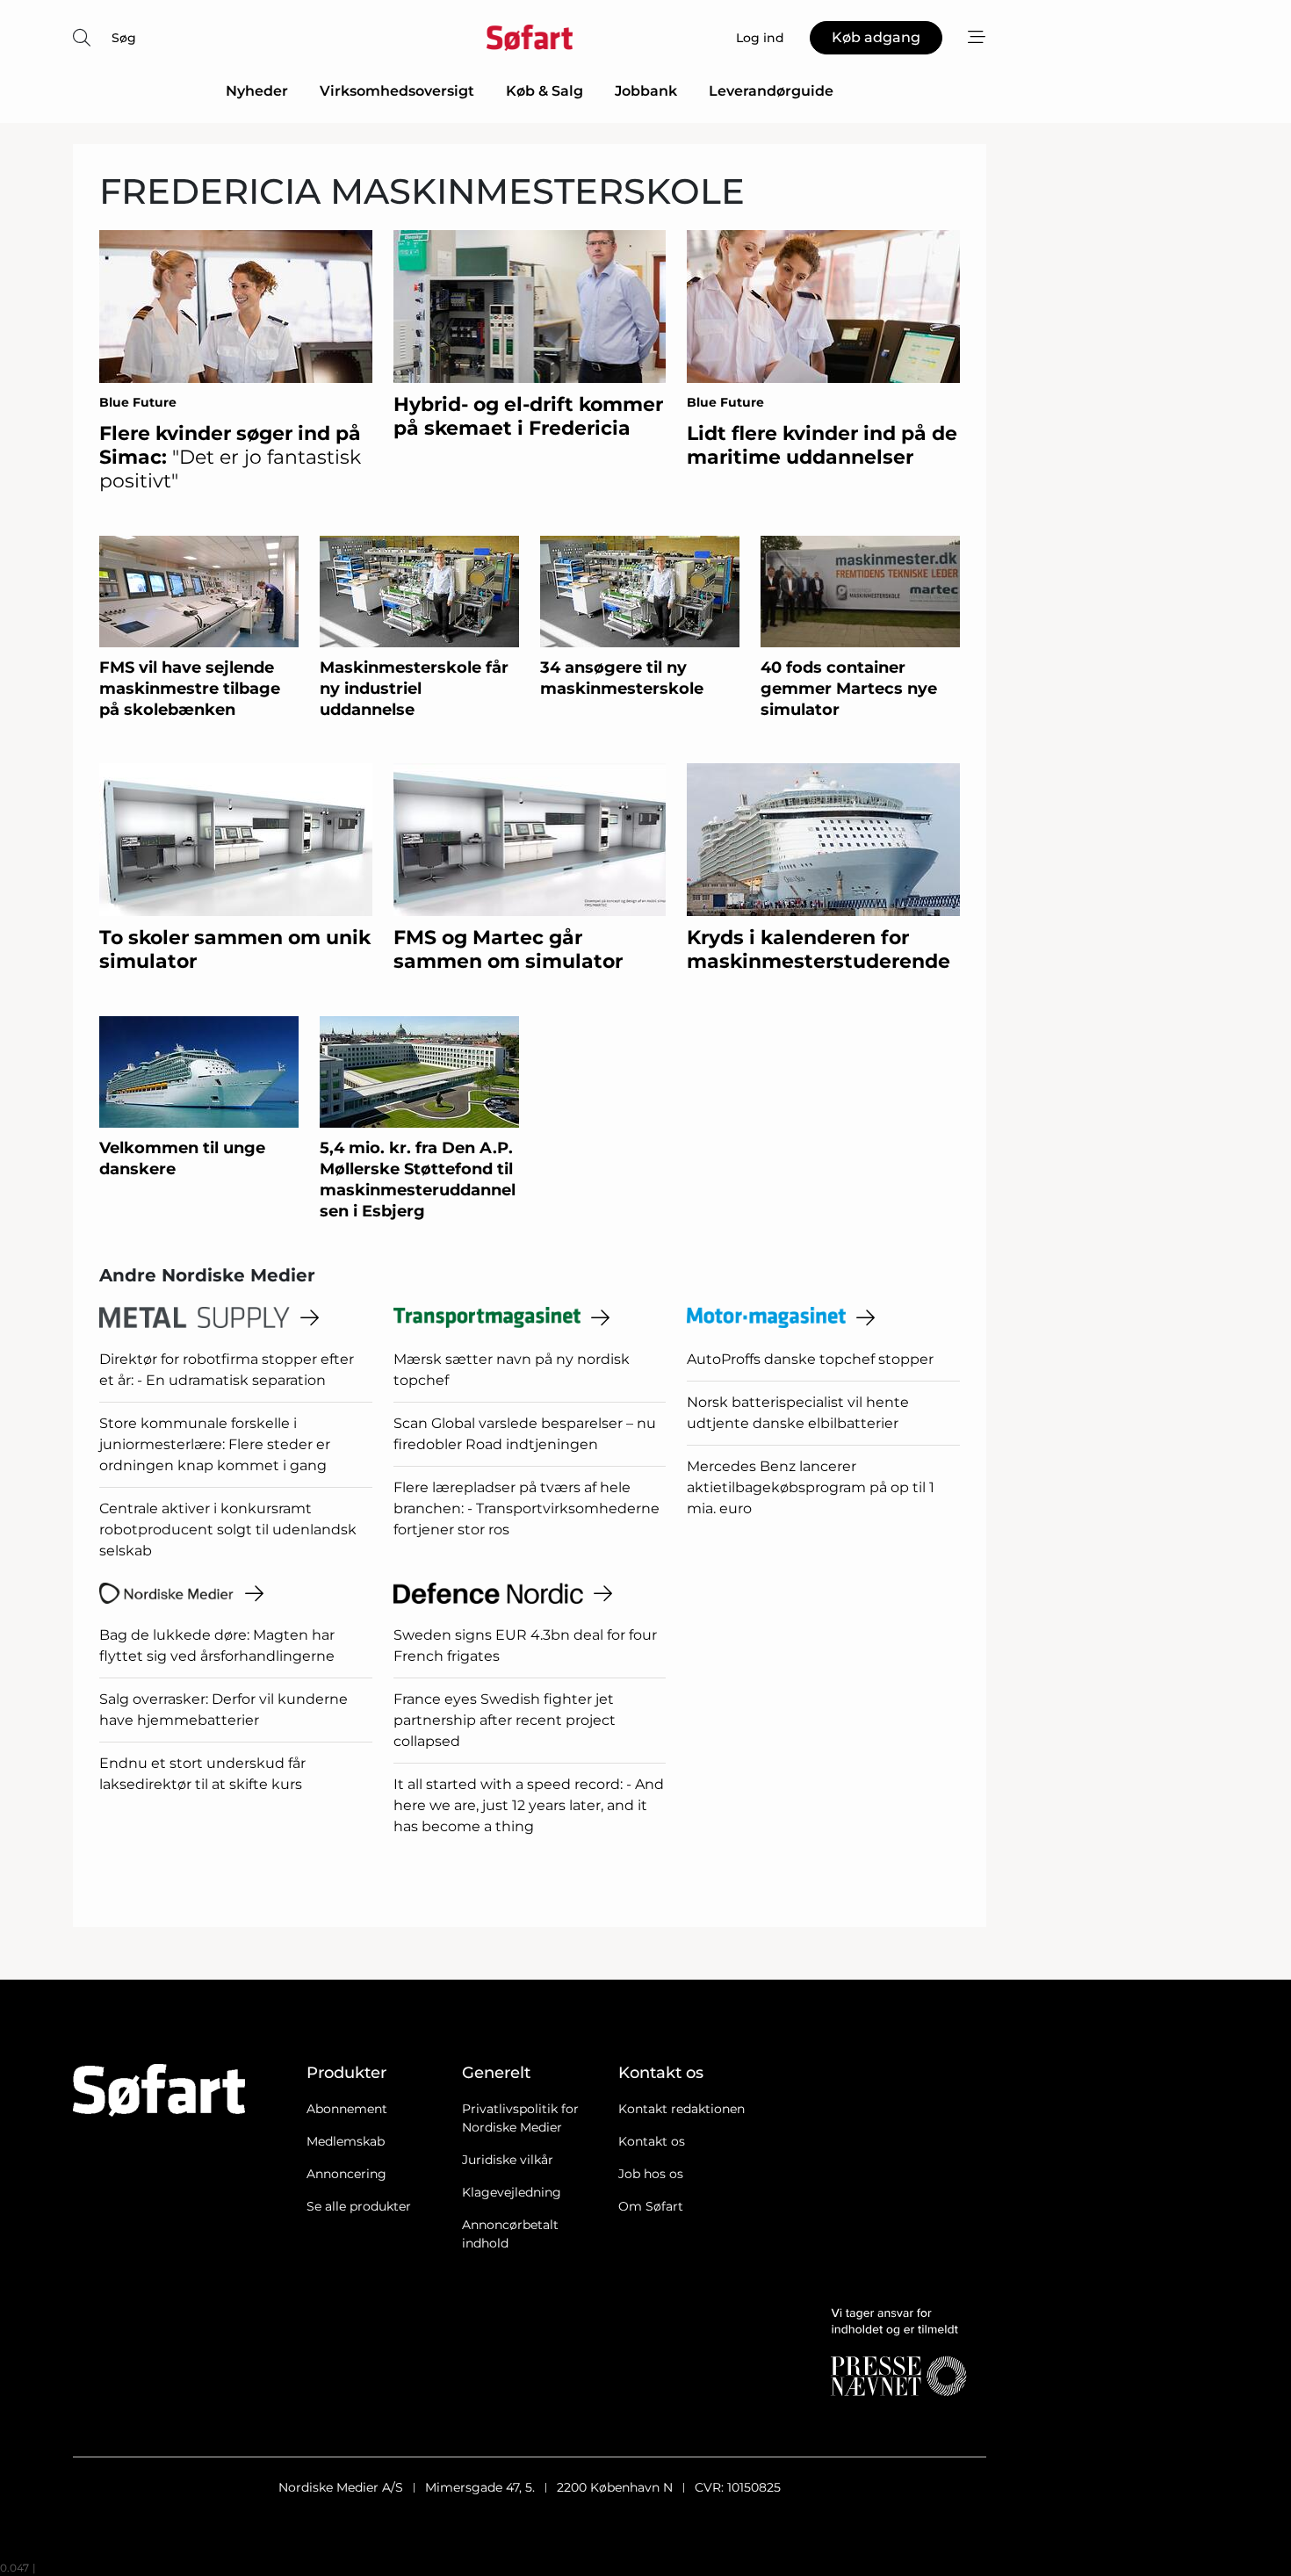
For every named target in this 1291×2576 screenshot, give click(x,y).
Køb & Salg (545, 91)
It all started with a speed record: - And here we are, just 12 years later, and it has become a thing (529, 1805)
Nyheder (257, 91)
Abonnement (347, 2109)
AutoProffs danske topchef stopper (810, 1359)
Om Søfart (651, 2206)
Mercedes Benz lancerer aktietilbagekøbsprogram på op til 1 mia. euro (811, 1487)
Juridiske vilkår (508, 2160)
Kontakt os (652, 2141)
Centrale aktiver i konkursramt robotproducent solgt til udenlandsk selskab (228, 1530)
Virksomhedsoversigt (397, 91)
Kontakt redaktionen (682, 2109)
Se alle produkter (359, 2206)
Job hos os (651, 2174)
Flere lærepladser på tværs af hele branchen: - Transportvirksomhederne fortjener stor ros (526, 1508)
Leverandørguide (771, 91)
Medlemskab (346, 2141)
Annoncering (346, 2174)
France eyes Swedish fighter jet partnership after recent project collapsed (505, 1720)
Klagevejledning (512, 2192)
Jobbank (646, 91)
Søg (124, 38)
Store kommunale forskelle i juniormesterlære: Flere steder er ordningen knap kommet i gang (215, 1444)
